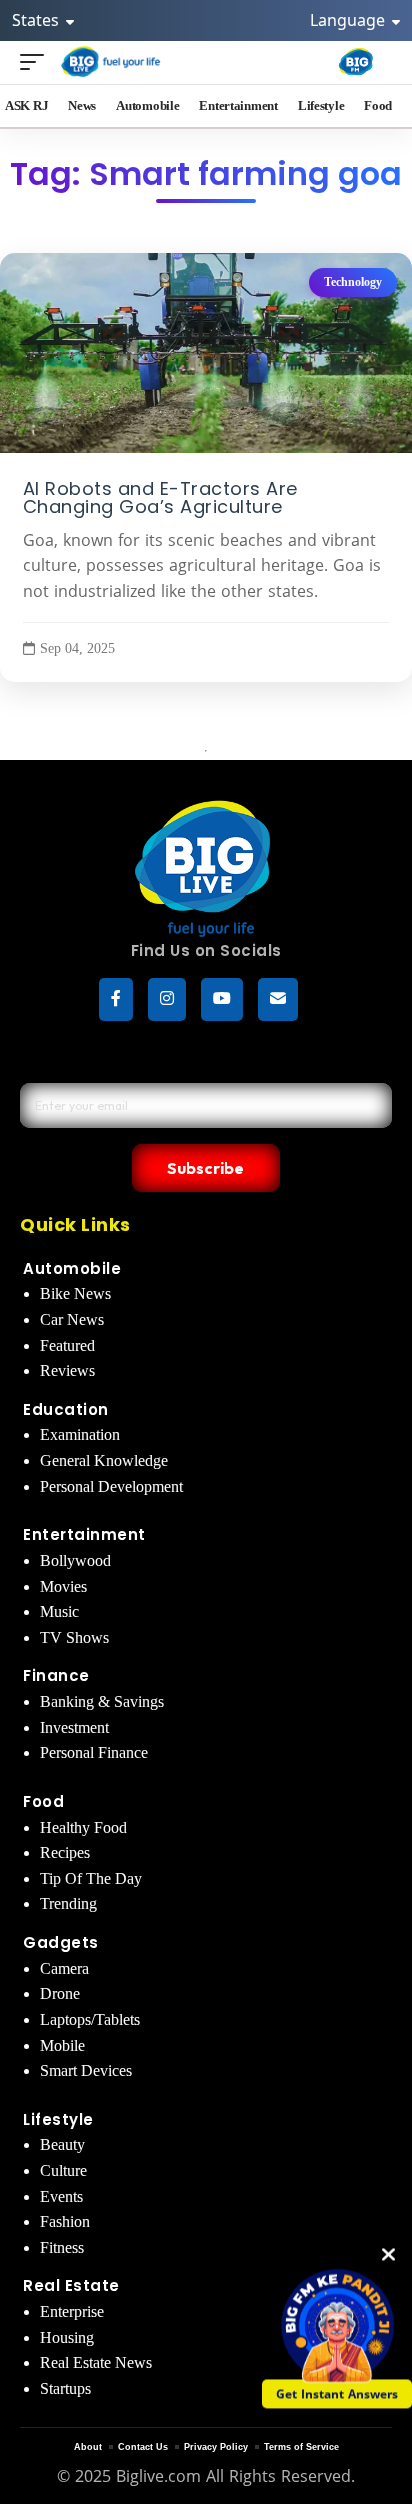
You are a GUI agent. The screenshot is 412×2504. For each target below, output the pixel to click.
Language (349, 20)
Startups (65, 2388)
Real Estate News (96, 2362)
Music (59, 1611)
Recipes (65, 1852)
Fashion (65, 2221)
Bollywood (75, 1560)
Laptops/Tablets (90, 2019)
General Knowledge (104, 1460)
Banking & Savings (102, 1701)
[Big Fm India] (356, 62)
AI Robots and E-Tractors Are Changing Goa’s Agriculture (160, 497)
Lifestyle (58, 2119)
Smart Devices (86, 2070)
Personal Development (111, 1486)
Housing (67, 2337)
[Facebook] (116, 1000)
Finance (56, 1675)
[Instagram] (167, 1000)
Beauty (62, 2144)
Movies (63, 1586)
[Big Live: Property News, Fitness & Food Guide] (111, 61)
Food (43, 1801)
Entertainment (84, 1534)
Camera (64, 1968)
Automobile (72, 1268)
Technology (353, 282)
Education (66, 1409)
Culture (63, 2170)
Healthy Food (83, 1827)
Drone (60, 1993)
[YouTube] (222, 1000)
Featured (67, 1345)
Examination (80, 1434)
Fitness (62, 2247)
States (37, 20)
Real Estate (71, 2285)
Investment (74, 1727)
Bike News (75, 1293)
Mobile (62, 2045)
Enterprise (72, 2311)
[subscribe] (278, 1000)
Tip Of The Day (91, 1878)
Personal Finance (94, 1752)
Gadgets (61, 1942)
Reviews (67, 1370)
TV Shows (74, 1637)
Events (61, 2196)
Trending (68, 1903)
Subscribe (205, 1168)
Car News (72, 1319)
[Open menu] (37, 61)
